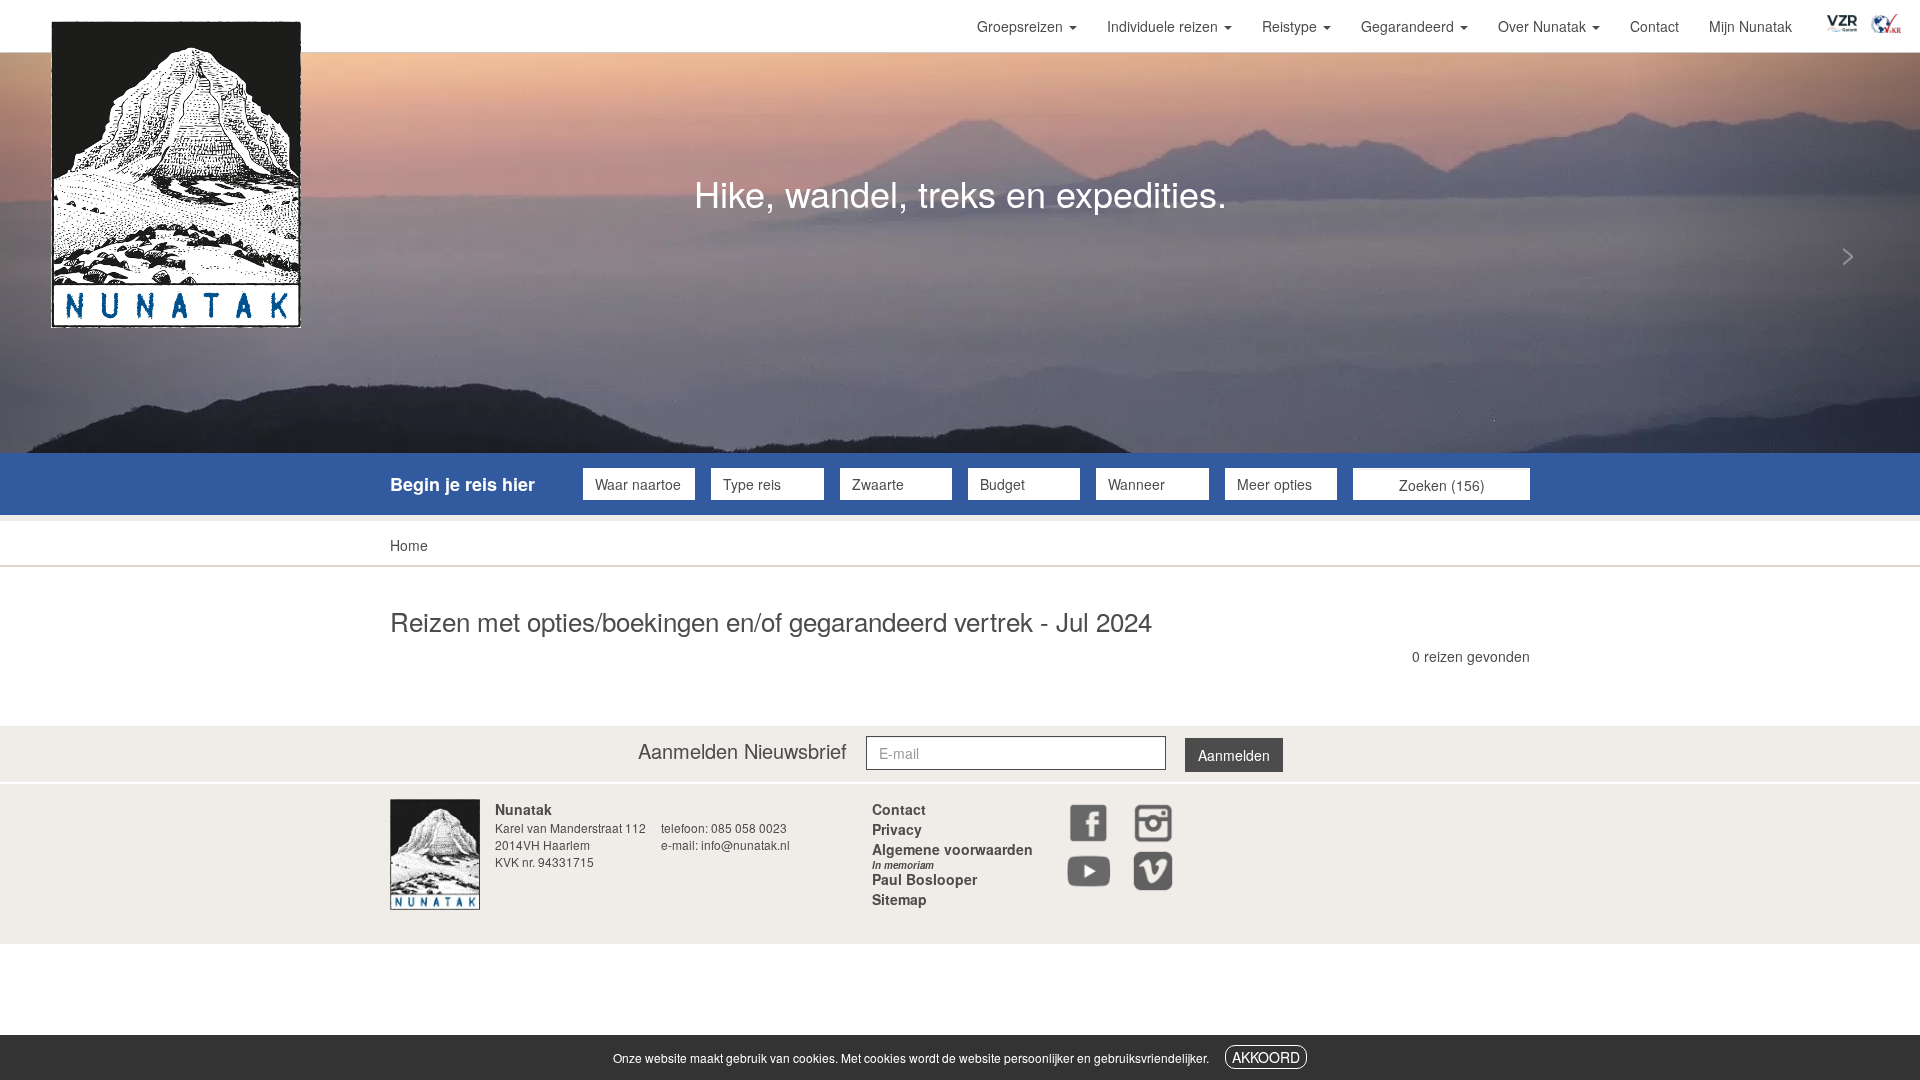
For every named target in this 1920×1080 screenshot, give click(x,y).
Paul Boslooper (924, 875)
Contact (1654, 26)
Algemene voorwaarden (952, 849)
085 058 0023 (749, 827)
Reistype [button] (1291, 26)
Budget (1002, 484)
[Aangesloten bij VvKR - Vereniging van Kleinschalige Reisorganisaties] (1891, 17)
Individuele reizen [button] (1164, 26)
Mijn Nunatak (1750, 26)
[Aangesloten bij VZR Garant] (1847, 16)
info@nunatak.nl (745, 844)
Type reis (752, 484)
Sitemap (899, 899)
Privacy (897, 829)
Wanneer (1136, 484)
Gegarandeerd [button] (1409, 26)
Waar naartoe (638, 484)
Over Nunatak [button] (1544, 26)
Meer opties (1274, 484)
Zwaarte (878, 484)
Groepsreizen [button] (1022, 26)
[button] (1776, 253)
